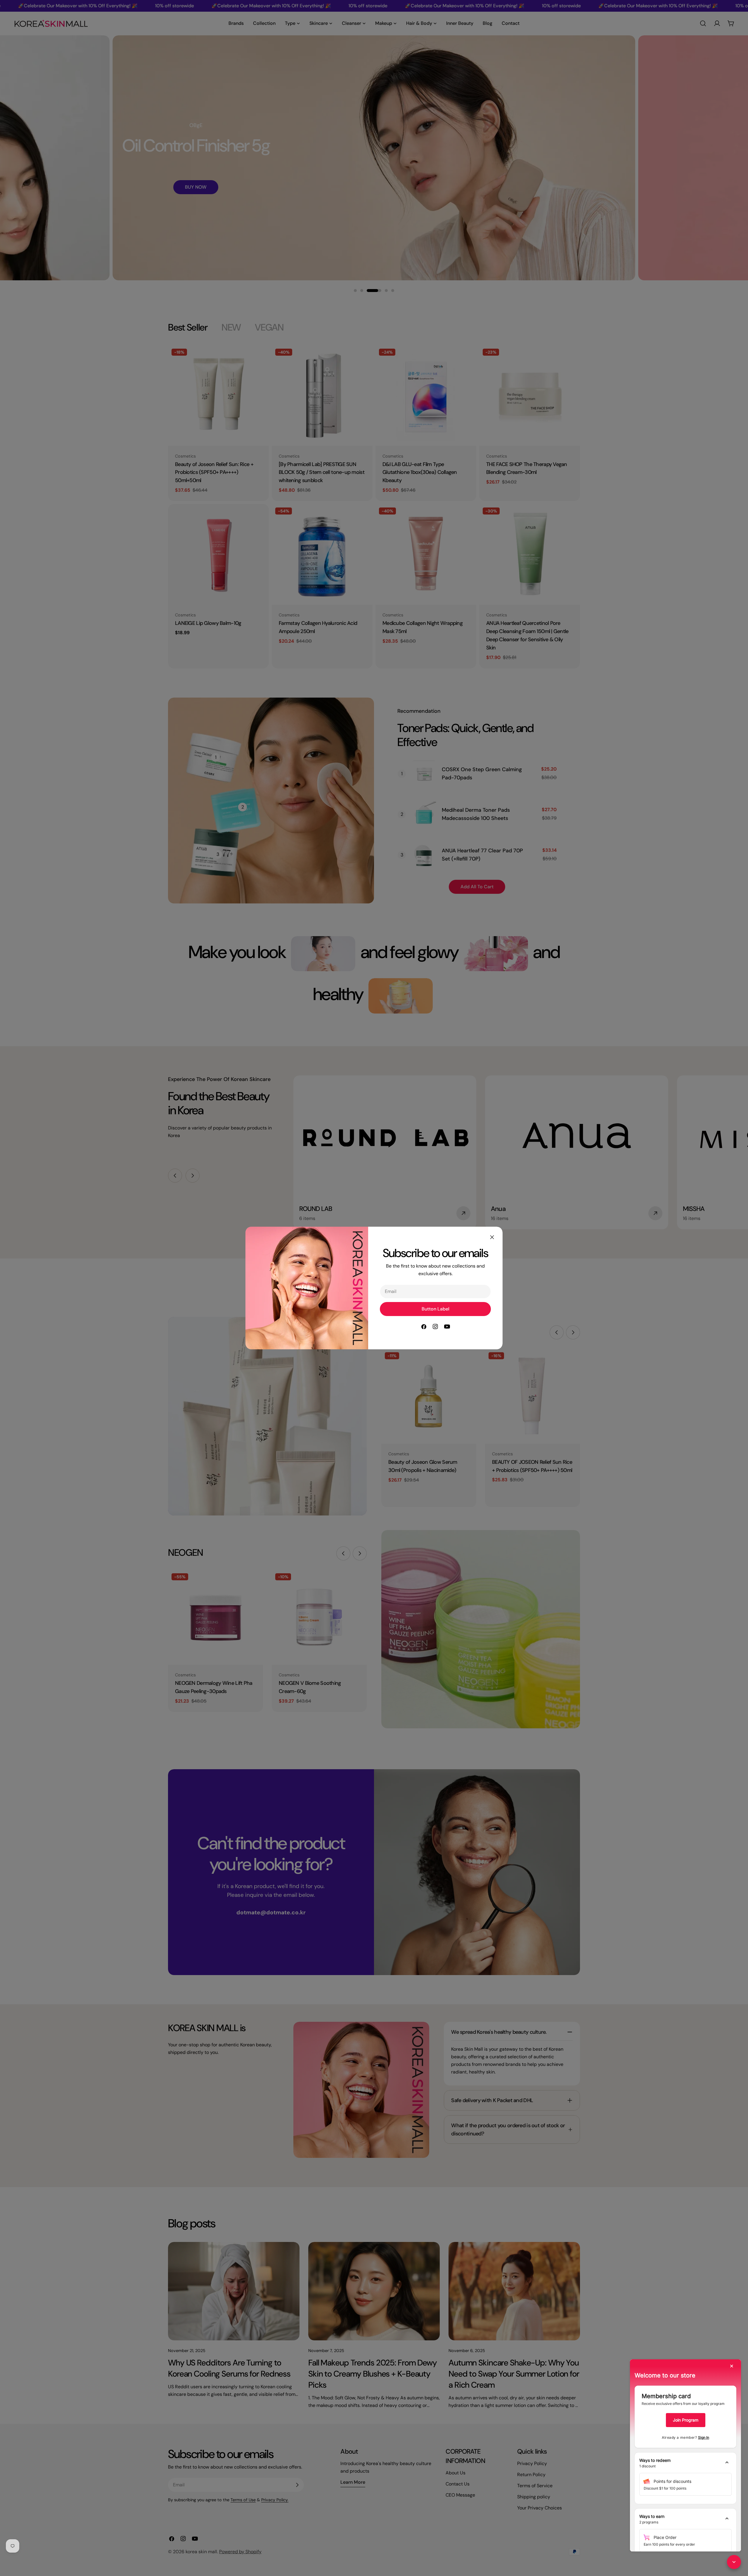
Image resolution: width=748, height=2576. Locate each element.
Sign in (704, 2437)
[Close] (492, 1237)
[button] (685, 2463)
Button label (436, 1309)
